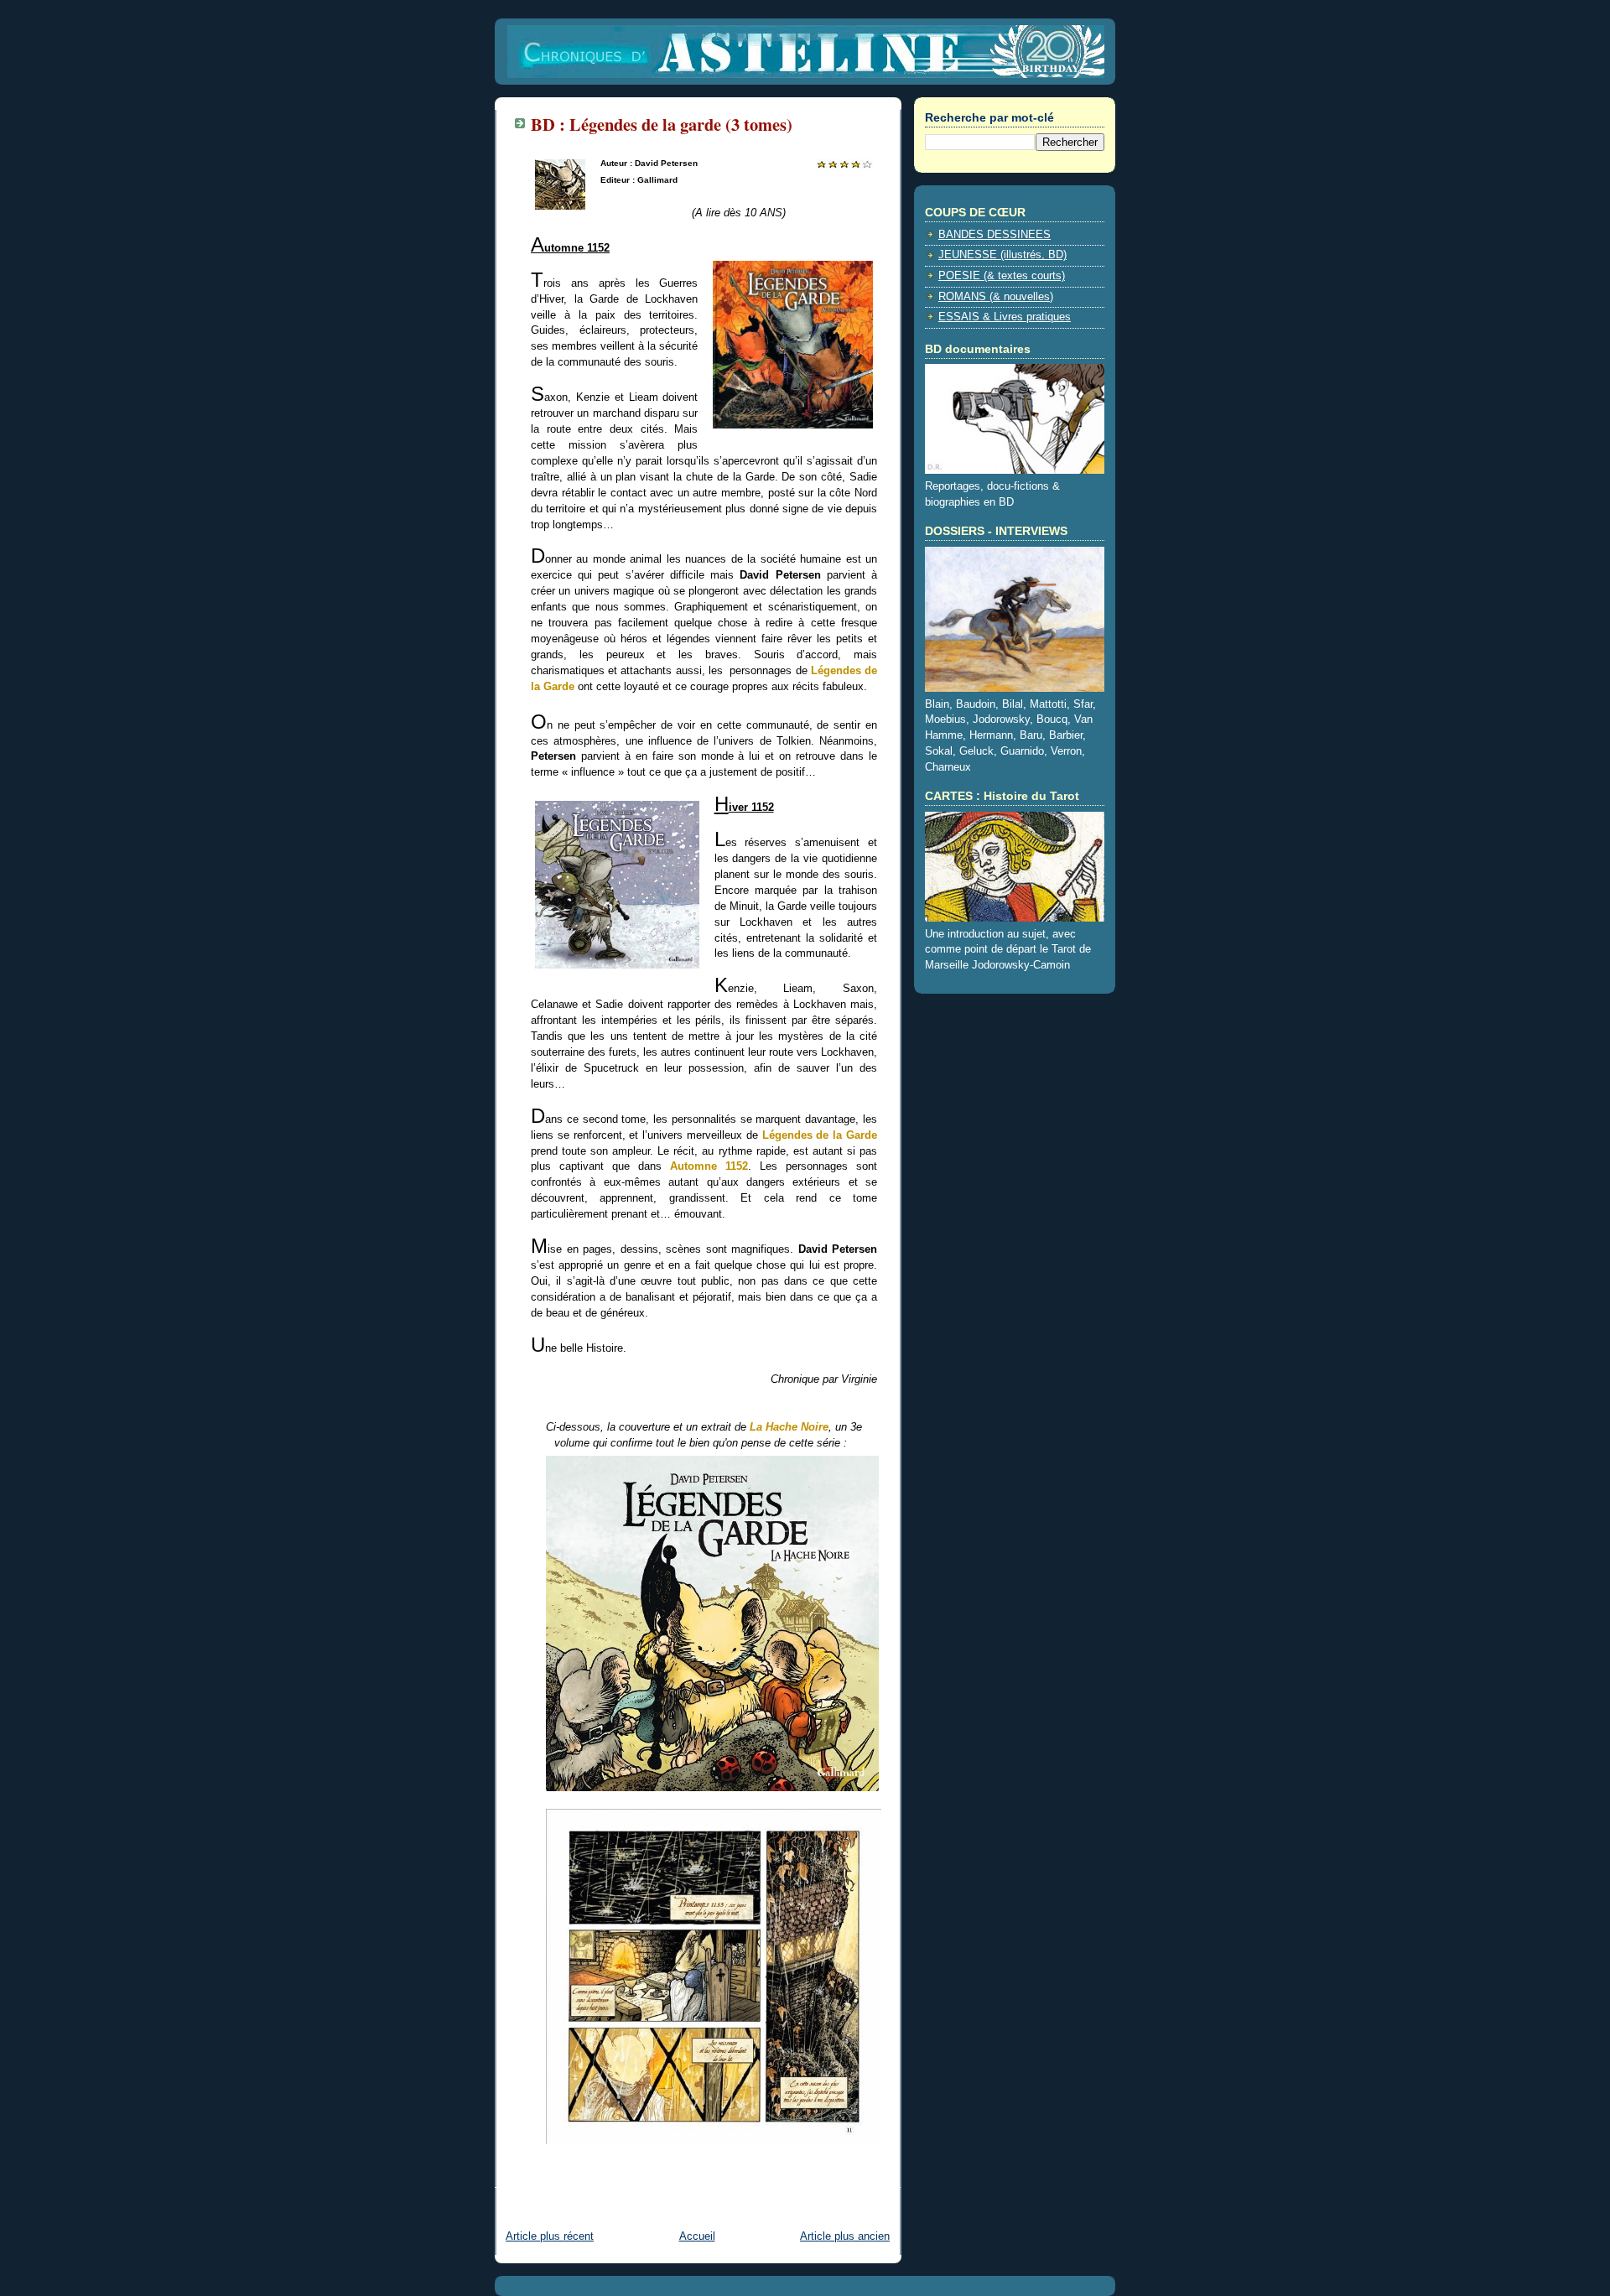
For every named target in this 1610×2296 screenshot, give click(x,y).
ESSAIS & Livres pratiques (1005, 317)
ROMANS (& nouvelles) (996, 297)
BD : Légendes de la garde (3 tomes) (662, 124)
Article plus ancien (845, 2236)
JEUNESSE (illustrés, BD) (1002, 255)
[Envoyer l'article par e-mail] (532, 2176)
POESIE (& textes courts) (1002, 276)
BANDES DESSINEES (995, 235)
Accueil (697, 2236)
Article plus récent (550, 2236)
